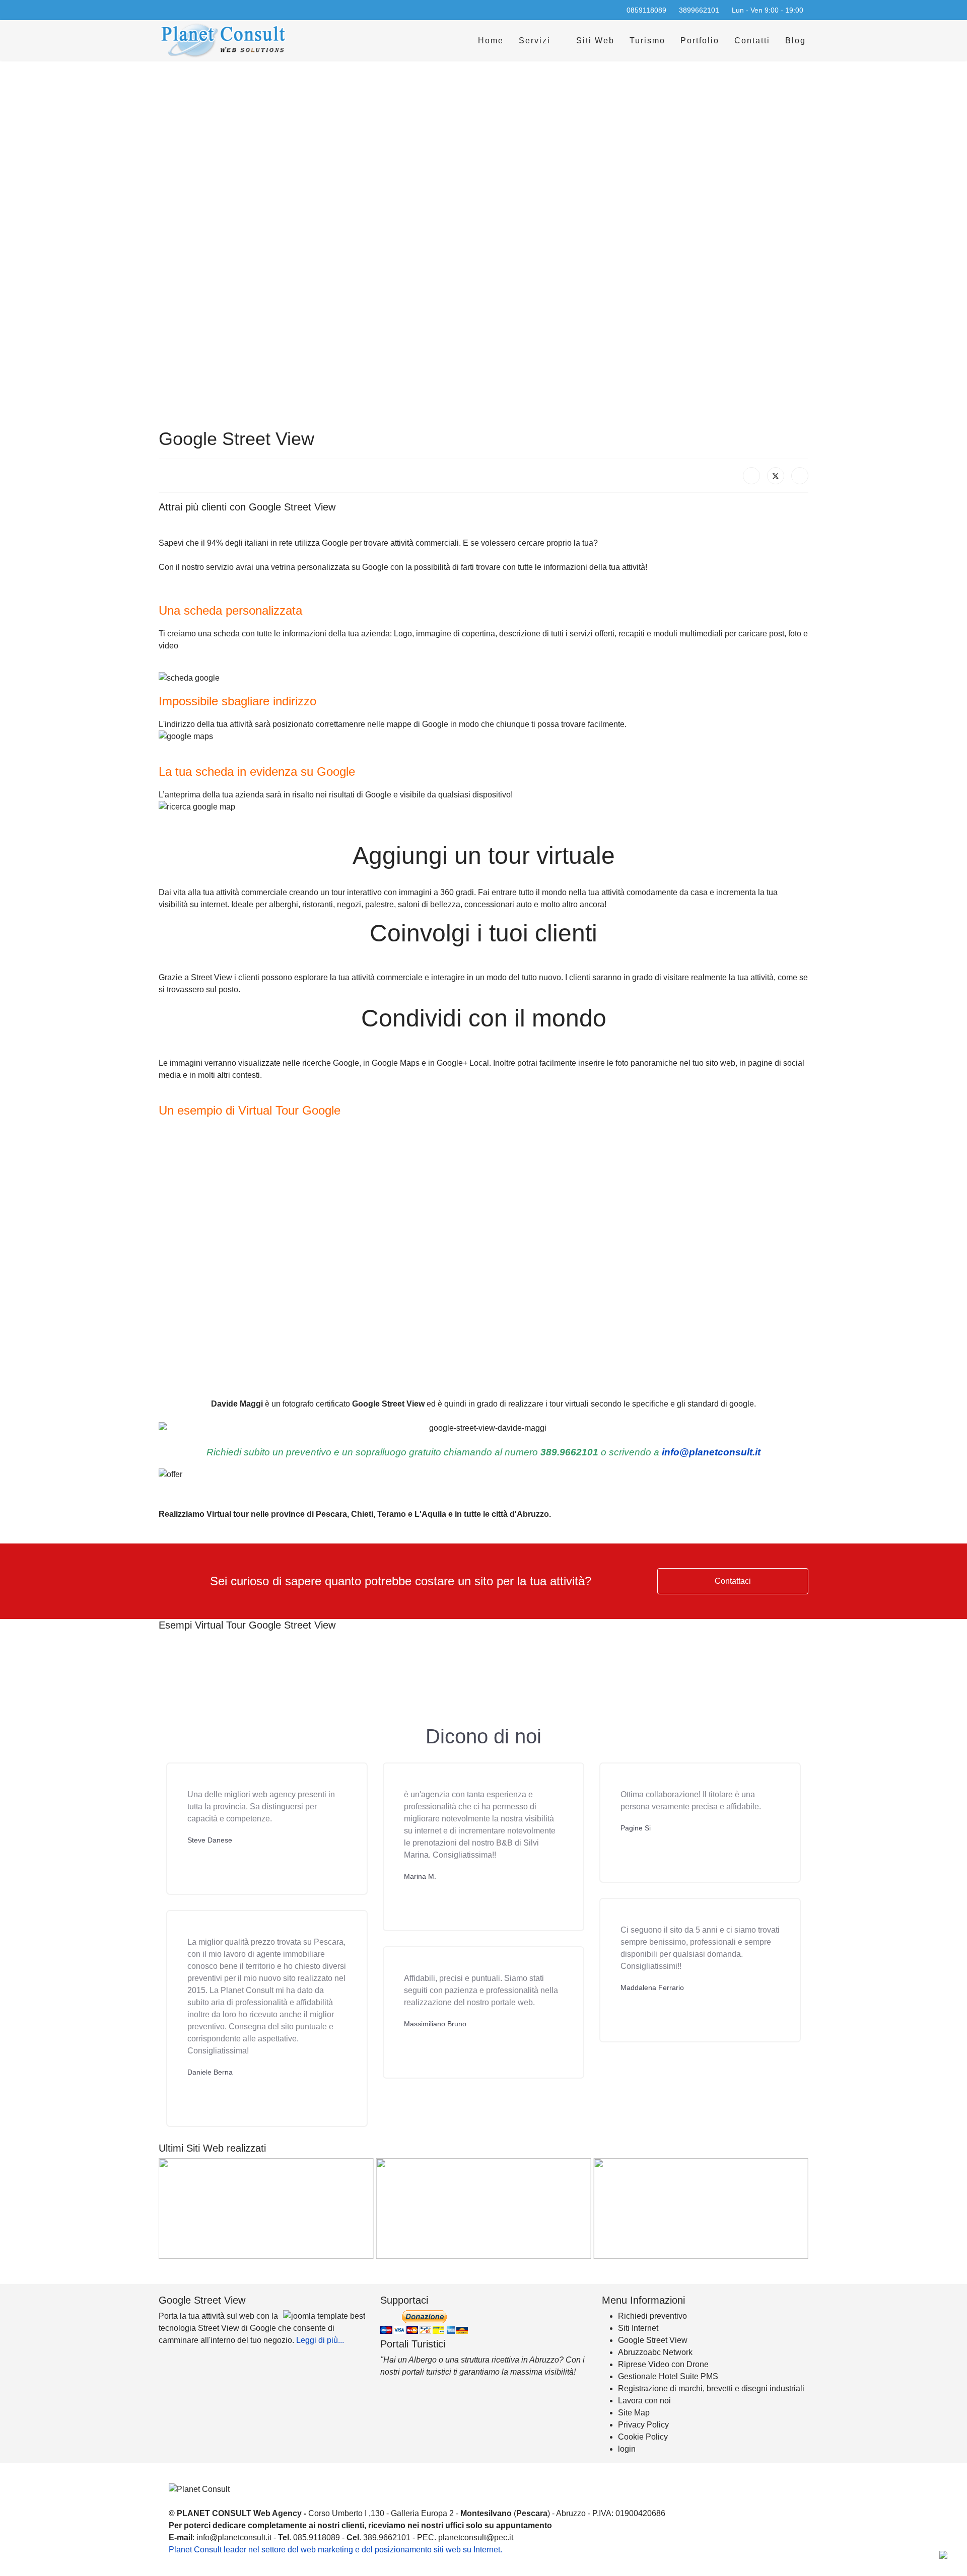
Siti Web (595, 41)
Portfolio (700, 41)
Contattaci (733, 1581)
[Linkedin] (178, 10)
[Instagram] (194, 10)
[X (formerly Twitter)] (776, 476)
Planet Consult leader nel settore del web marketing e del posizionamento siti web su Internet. (335, 2550)
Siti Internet (638, 2328)
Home (491, 41)
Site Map (634, 2413)
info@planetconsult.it (711, 1452)
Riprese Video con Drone (663, 2364)
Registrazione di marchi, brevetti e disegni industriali (711, 2388)
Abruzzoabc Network (655, 2352)
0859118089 (646, 10)
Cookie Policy (643, 2437)
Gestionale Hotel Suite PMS (668, 2376)
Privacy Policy (643, 2425)
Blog (796, 41)
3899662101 (699, 10)
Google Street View (653, 2340)
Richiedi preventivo (652, 2316)
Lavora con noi (644, 2401)
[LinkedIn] (800, 476)
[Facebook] (162, 10)
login (627, 2449)
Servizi (535, 41)
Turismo (647, 41)
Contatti (752, 41)
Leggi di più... (320, 2340)
